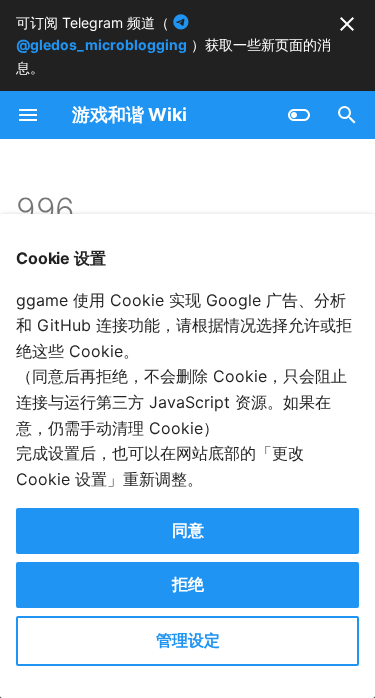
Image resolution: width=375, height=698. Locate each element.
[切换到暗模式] (299, 115)
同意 (188, 530)
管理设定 (188, 640)
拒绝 (188, 584)
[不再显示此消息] (347, 24)
